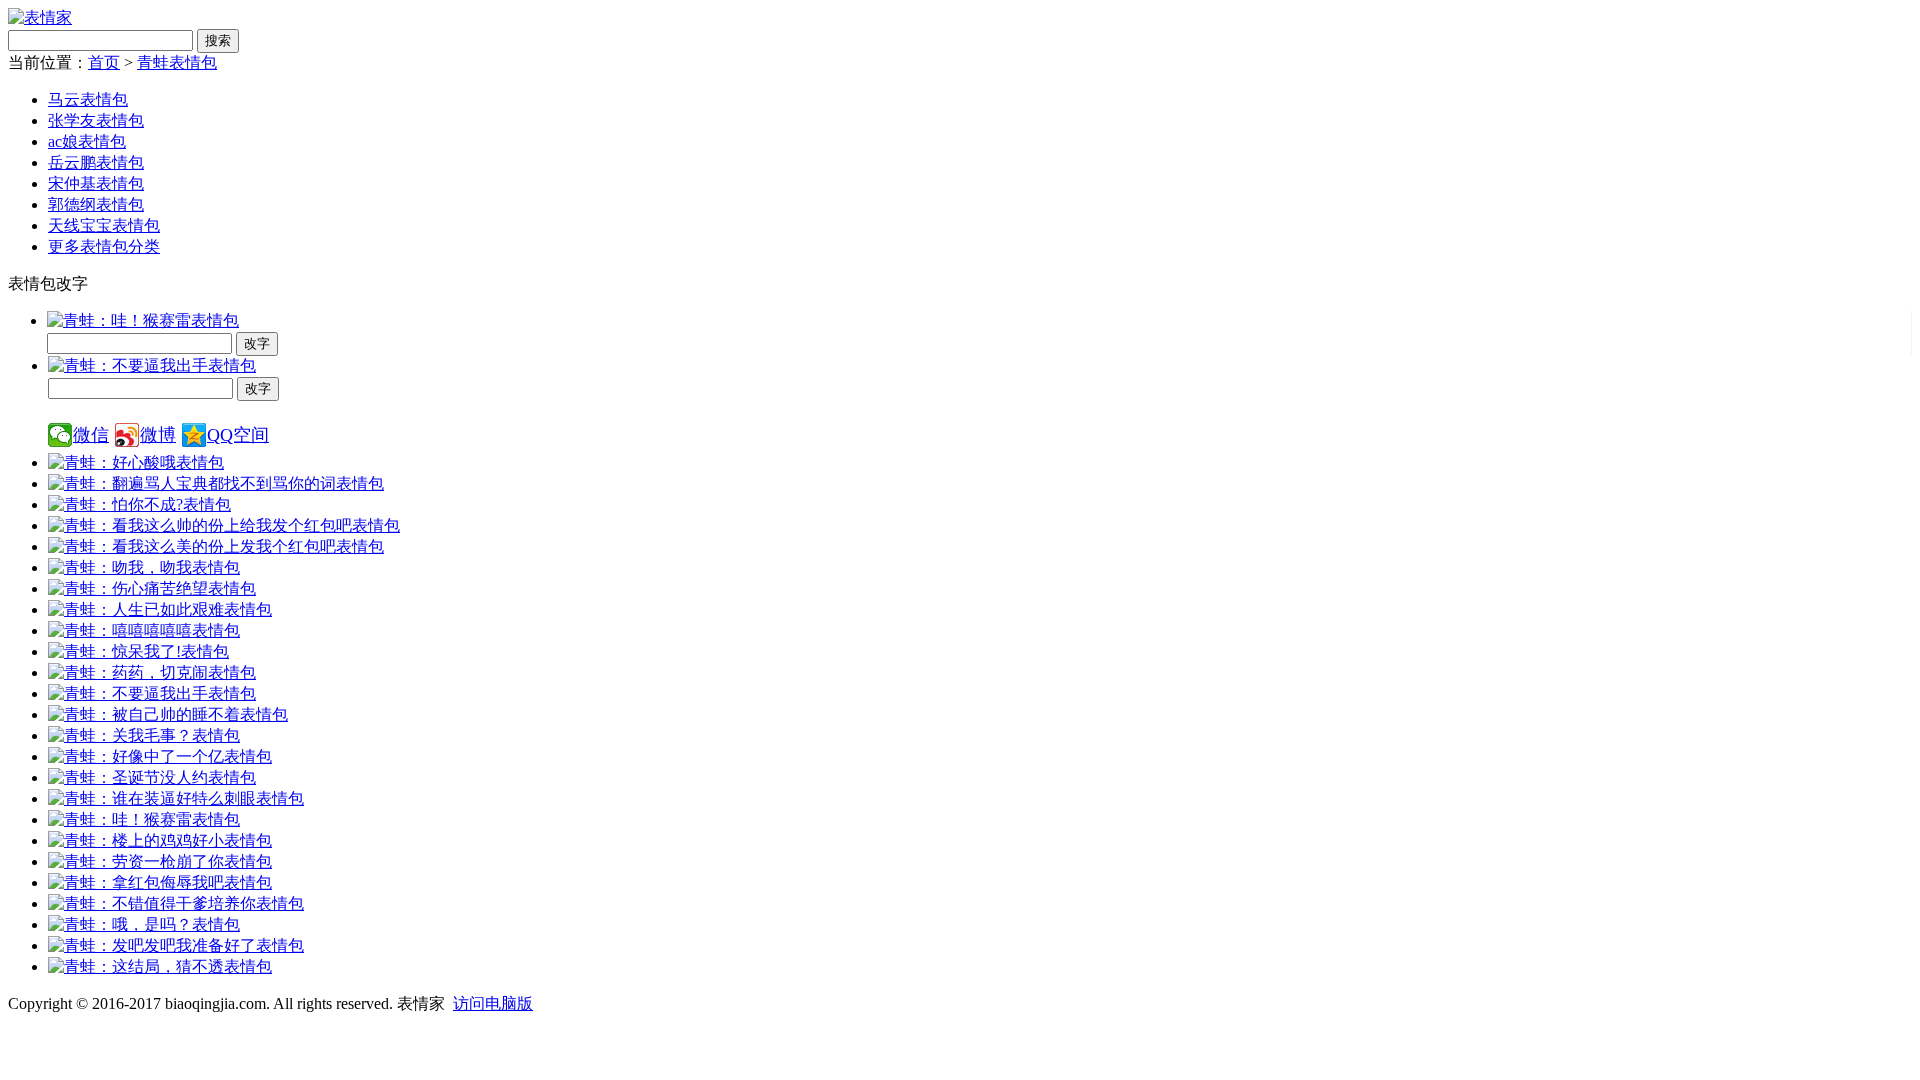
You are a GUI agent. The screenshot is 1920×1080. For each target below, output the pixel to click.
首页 (104, 62)
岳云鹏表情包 (96, 162)
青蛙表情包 (177, 62)
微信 (91, 435)
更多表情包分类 (104, 246)
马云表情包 (88, 99)
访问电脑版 (493, 1003)
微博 (158, 435)
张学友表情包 (96, 120)
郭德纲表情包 (96, 204)
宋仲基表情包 (96, 183)
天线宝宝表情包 (104, 225)
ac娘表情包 (87, 141)
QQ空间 (238, 435)
